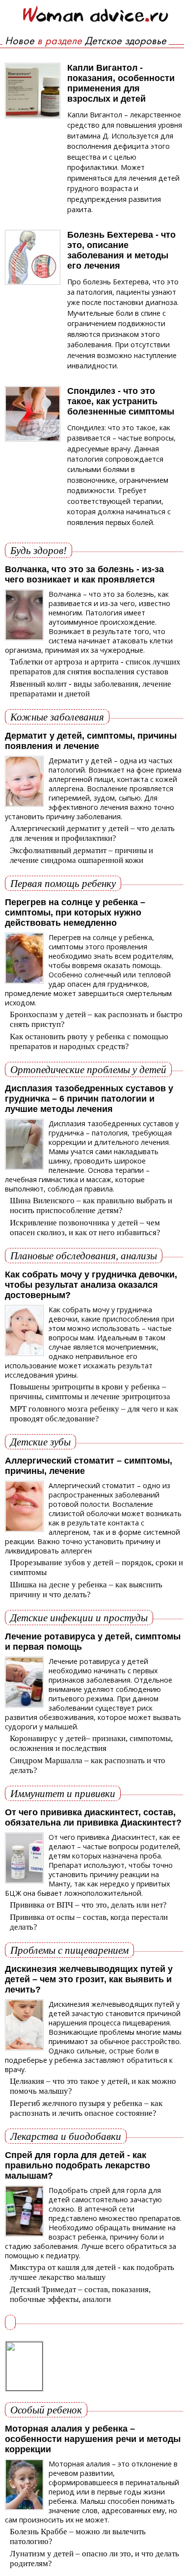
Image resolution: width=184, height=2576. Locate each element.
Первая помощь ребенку (63, 883)
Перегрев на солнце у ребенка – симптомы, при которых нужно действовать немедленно (75, 913)
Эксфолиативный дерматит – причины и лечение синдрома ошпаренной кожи (81, 855)
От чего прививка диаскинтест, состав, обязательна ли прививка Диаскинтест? (93, 1817)
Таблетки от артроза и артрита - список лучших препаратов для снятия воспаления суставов (95, 667)
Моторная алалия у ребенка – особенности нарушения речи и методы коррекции (93, 2439)
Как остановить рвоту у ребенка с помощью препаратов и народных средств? (89, 1041)
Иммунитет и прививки (63, 1793)
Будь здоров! (39, 550)
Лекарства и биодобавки (66, 2136)
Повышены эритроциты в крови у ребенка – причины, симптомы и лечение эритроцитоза (90, 1392)
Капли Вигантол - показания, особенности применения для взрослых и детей (121, 83)
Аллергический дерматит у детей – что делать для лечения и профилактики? (92, 833)
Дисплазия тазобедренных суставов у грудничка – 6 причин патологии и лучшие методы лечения (89, 1099)
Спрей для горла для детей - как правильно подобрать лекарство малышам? (78, 2165)
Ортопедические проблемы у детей (88, 1069)
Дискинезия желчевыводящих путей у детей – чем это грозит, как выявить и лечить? (89, 1979)
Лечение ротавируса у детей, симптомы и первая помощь (93, 1642)
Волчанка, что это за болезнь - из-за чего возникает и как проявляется (84, 574)
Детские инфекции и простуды (79, 1618)
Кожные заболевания (57, 717)
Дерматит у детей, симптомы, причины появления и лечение (91, 741)
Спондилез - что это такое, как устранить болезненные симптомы (121, 401)
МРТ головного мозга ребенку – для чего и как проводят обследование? (94, 1414)
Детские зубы (40, 1442)
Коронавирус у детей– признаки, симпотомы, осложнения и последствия (91, 1743)
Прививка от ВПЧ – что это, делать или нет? (88, 1905)
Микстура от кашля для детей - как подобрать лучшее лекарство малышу (92, 2272)
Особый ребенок (46, 2410)
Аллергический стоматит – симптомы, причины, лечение (89, 1466)
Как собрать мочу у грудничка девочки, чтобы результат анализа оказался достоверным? (91, 1285)
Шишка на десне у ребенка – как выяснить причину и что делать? (86, 1590)
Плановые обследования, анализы (84, 1256)
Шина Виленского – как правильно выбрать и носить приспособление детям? (91, 1205)
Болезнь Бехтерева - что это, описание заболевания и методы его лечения (121, 250)
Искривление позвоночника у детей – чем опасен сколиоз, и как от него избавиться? (85, 1228)
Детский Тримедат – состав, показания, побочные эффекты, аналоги (80, 2294)
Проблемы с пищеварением (69, 1950)
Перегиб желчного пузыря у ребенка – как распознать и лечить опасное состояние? (86, 2108)
